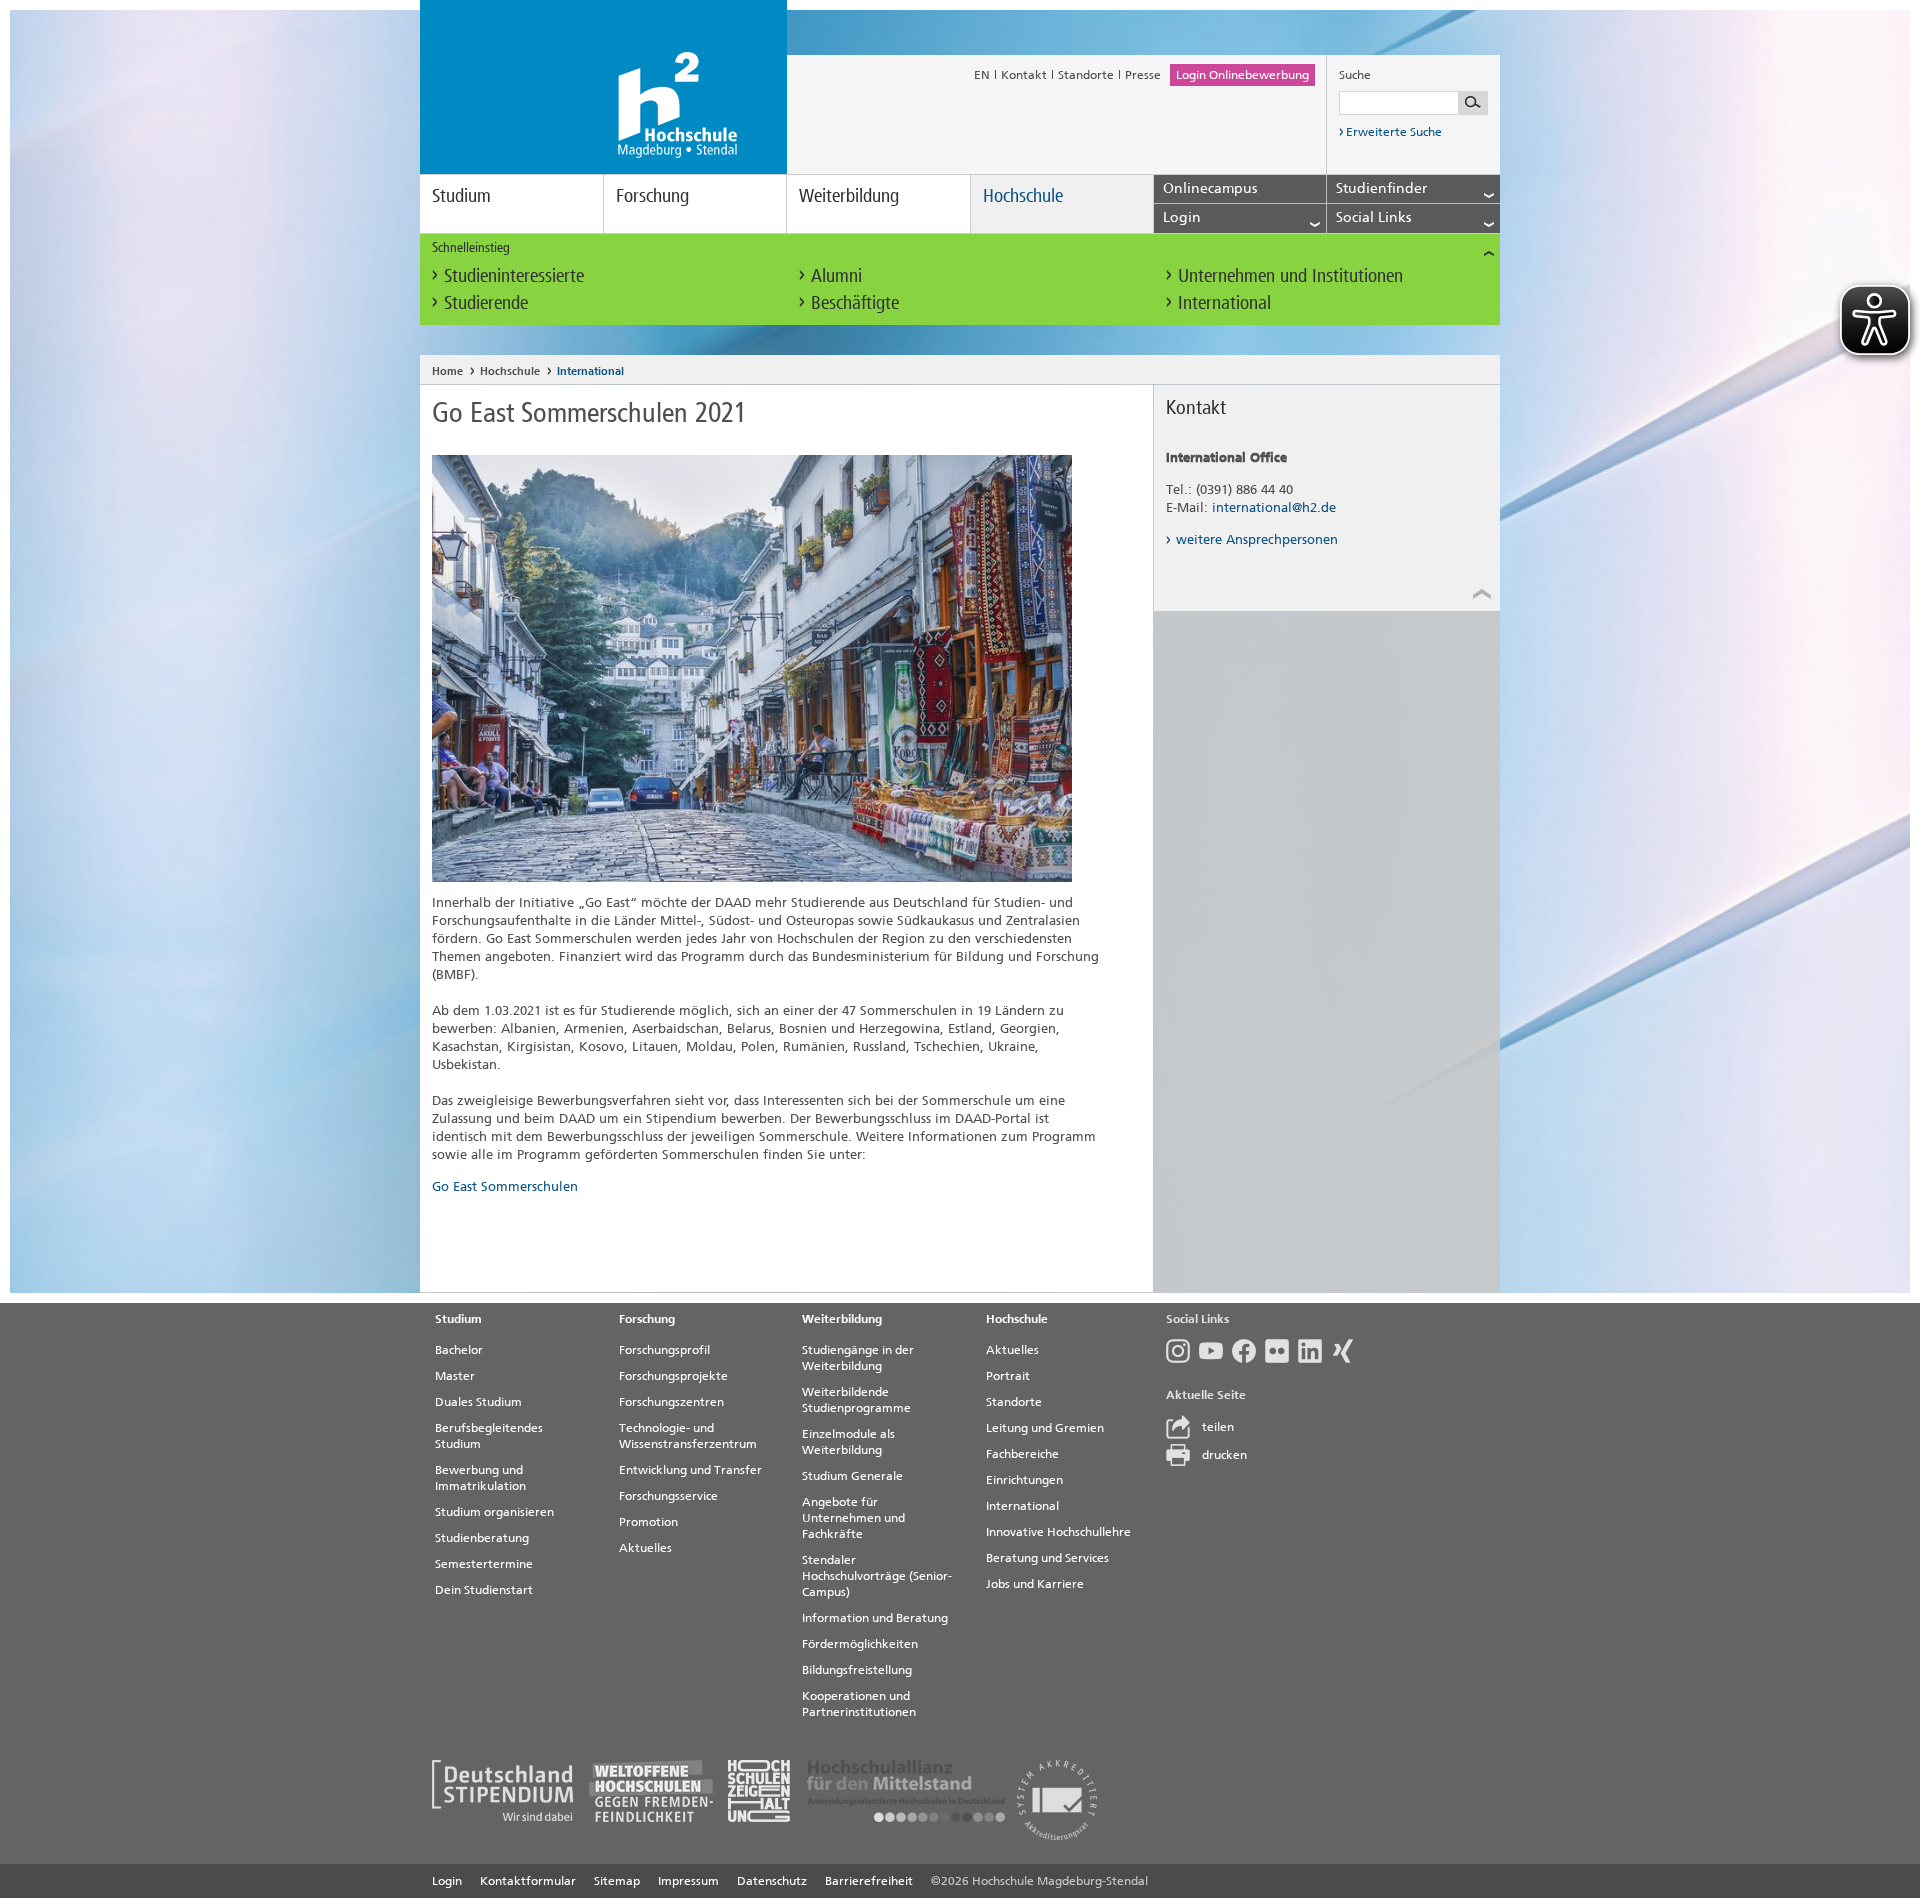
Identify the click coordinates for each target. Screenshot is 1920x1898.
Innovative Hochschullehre (1058, 1532)
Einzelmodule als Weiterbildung (848, 1442)
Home (447, 371)
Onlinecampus (1210, 188)
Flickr (1281, 1351)
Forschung (652, 195)
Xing (1347, 1351)
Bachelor (459, 1350)
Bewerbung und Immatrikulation (480, 1478)
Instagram (1182, 1351)
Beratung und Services (1047, 1558)
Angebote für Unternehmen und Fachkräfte (853, 1518)
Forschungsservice (668, 1496)
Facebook (1248, 1351)
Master (455, 1376)
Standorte (1086, 75)
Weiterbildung (849, 195)
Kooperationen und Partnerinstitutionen (859, 1704)
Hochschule (1023, 195)
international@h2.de (1274, 507)
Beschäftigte (855, 302)
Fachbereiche (1022, 1454)
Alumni (836, 275)
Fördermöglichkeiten (860, 1644)
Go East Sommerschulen (505, 1186)
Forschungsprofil (664, 1350)
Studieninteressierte (514, 275)
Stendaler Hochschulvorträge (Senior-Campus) (877, 1576)
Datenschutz (772, 1881)
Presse (1143, 75)
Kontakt (1024, 75)
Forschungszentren (671, 1402)
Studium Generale (852, 1476)
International (1224, 302)
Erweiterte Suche (1394, 132)
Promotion (648, 1522)
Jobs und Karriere (1035, 1584)
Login (447, 1881)
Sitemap (617, 1881)
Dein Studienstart (484, 1590)
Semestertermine (484, 1564)
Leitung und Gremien (1045, 1428)
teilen (1218, 1427)
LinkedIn (1314, 1351)
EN (982, 75)
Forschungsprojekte (673, 1376)
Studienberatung (482, 1538)
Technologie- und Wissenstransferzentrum (688, 1436)
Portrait (1008, 1376)
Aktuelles (645, 1548)
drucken (1224, 1455)
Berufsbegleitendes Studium (489, 1436)
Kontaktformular (528, 1881)
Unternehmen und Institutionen (1290, 275)
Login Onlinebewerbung (1242, 75)
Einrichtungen (1024, 1480)
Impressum (688, 1881)
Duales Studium (478, 1402)
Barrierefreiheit (869, 1881)
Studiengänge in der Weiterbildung (858, 1358)
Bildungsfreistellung (857, 1670)
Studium (461, 195)
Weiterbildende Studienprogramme (856, 1400)
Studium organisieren (494, 1512)
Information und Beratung (875, 1618)
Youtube (1215, 1351)
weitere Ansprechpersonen (1257, 539)
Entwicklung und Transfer (690, 1470)
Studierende (486, 302)
